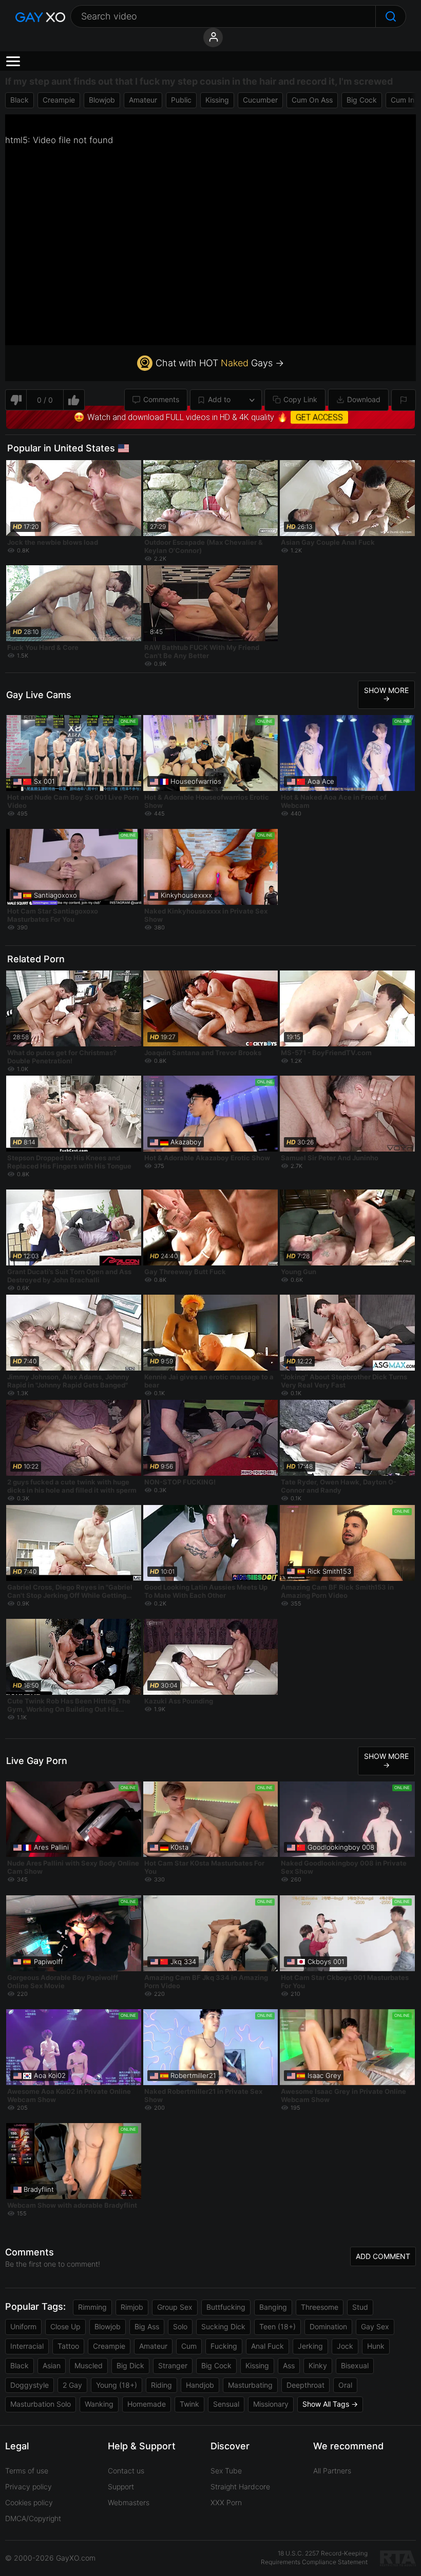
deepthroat (305, 2385)
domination (328, 2326)
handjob (200, 2385)
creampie (59, 100)
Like (74, 400)
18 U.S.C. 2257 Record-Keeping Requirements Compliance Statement (314, 2558)
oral (345, 2385)
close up (65, 2326)
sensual (226, 2404)
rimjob (132, 2307)
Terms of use (27, 2471)
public (181, 100)
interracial (27, 2346)
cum (189, 2346)
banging (273, 2307)
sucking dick (223, 2326)
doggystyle (30, 2385)
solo (180, 2326)
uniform (23, 2326)
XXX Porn (226, 2502)
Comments (161, 399)
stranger (173, 2365)
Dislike (16, 400)
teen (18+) (278, 2326)
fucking (224, 2346)
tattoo (68, 2346)
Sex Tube (226, 2471)
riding (161, 2385)
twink (189, 2404)
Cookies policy (29, 2502)
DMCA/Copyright (33, 2518)
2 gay (72, 2385)
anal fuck (267, 2346)
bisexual (355, 2365)
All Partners (332, 2471)
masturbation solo (41, 2404)
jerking (310, 2346)
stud (360, 2307)
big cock (362, 100)
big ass (147, 2326)
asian (52, 2365)
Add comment (383, 2256)
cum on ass (312, 100)
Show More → (386, 695)
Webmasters (129, 2502)
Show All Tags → (330, 2404)
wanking (99, 2404)
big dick (130, 2365)
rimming (92, 2307)
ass (289, 2365)
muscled (89, 2365)
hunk (376, 2346)
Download (364, 399)
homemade (147, 2404)
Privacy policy (28, 2486)
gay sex (375, 2326)
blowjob (102, 100)
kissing (217, 100)
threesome (320, 2307)
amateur (143, 100)
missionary (271, 2404)
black (20, 100)
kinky (318, 2365)
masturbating (250, 2385)
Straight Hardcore (240, 2486)
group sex (175, 2307)
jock (345, 2346)
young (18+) (117, 2385)
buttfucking (226, 2307)
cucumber (260, 100)
